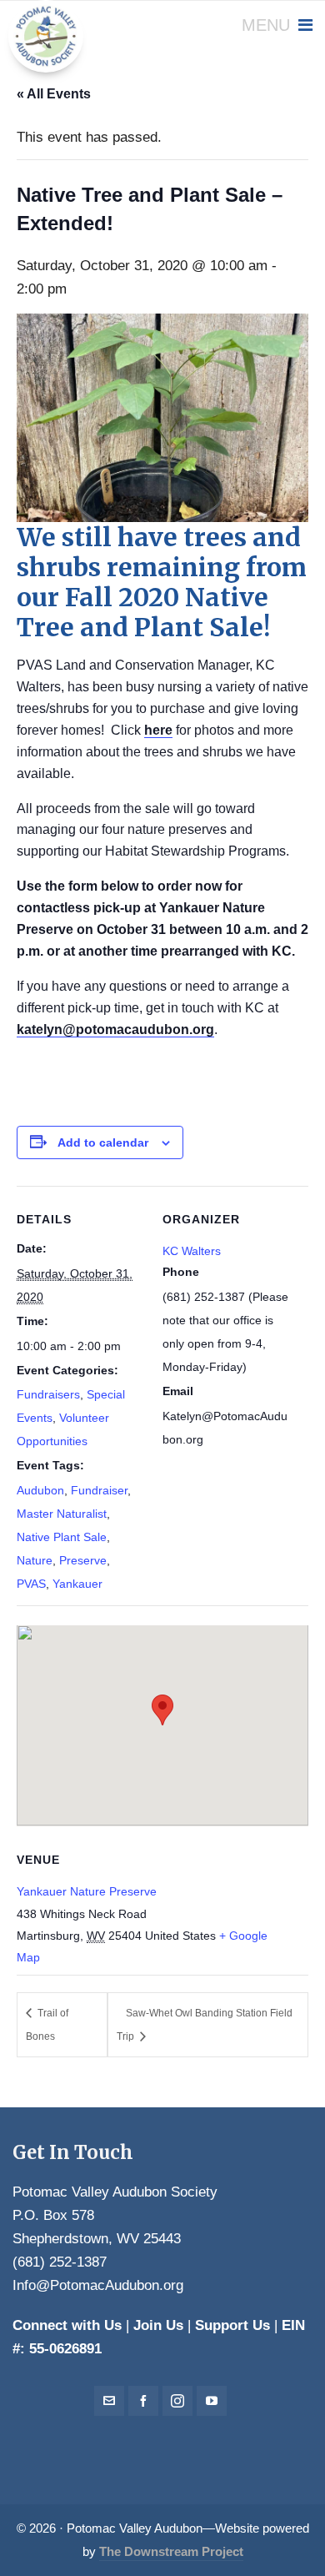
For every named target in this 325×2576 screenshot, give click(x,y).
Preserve (83, 1560)
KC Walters (192, 1251)
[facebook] (143, 2401)
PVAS (31, 1584)
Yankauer (77, 1584)
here (158, 730)
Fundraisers (48, 1394)
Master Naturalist (62, 1514)
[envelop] (109, 2401)
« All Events (54, 94)
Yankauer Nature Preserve (87, 1891)
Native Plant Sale (62, 1537)
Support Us (232, 2325)
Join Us (158, 2325)
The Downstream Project (171, 2552)
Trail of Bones (47, 2025)
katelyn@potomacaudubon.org (115, 1029)
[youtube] (212, 2401)
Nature (35, 1560)
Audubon (40, 1490)
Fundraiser (99, 1490)
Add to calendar (103, 1142)
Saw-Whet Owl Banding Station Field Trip (205, 2025)
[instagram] (177, 2401)
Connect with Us (67, 2325)
